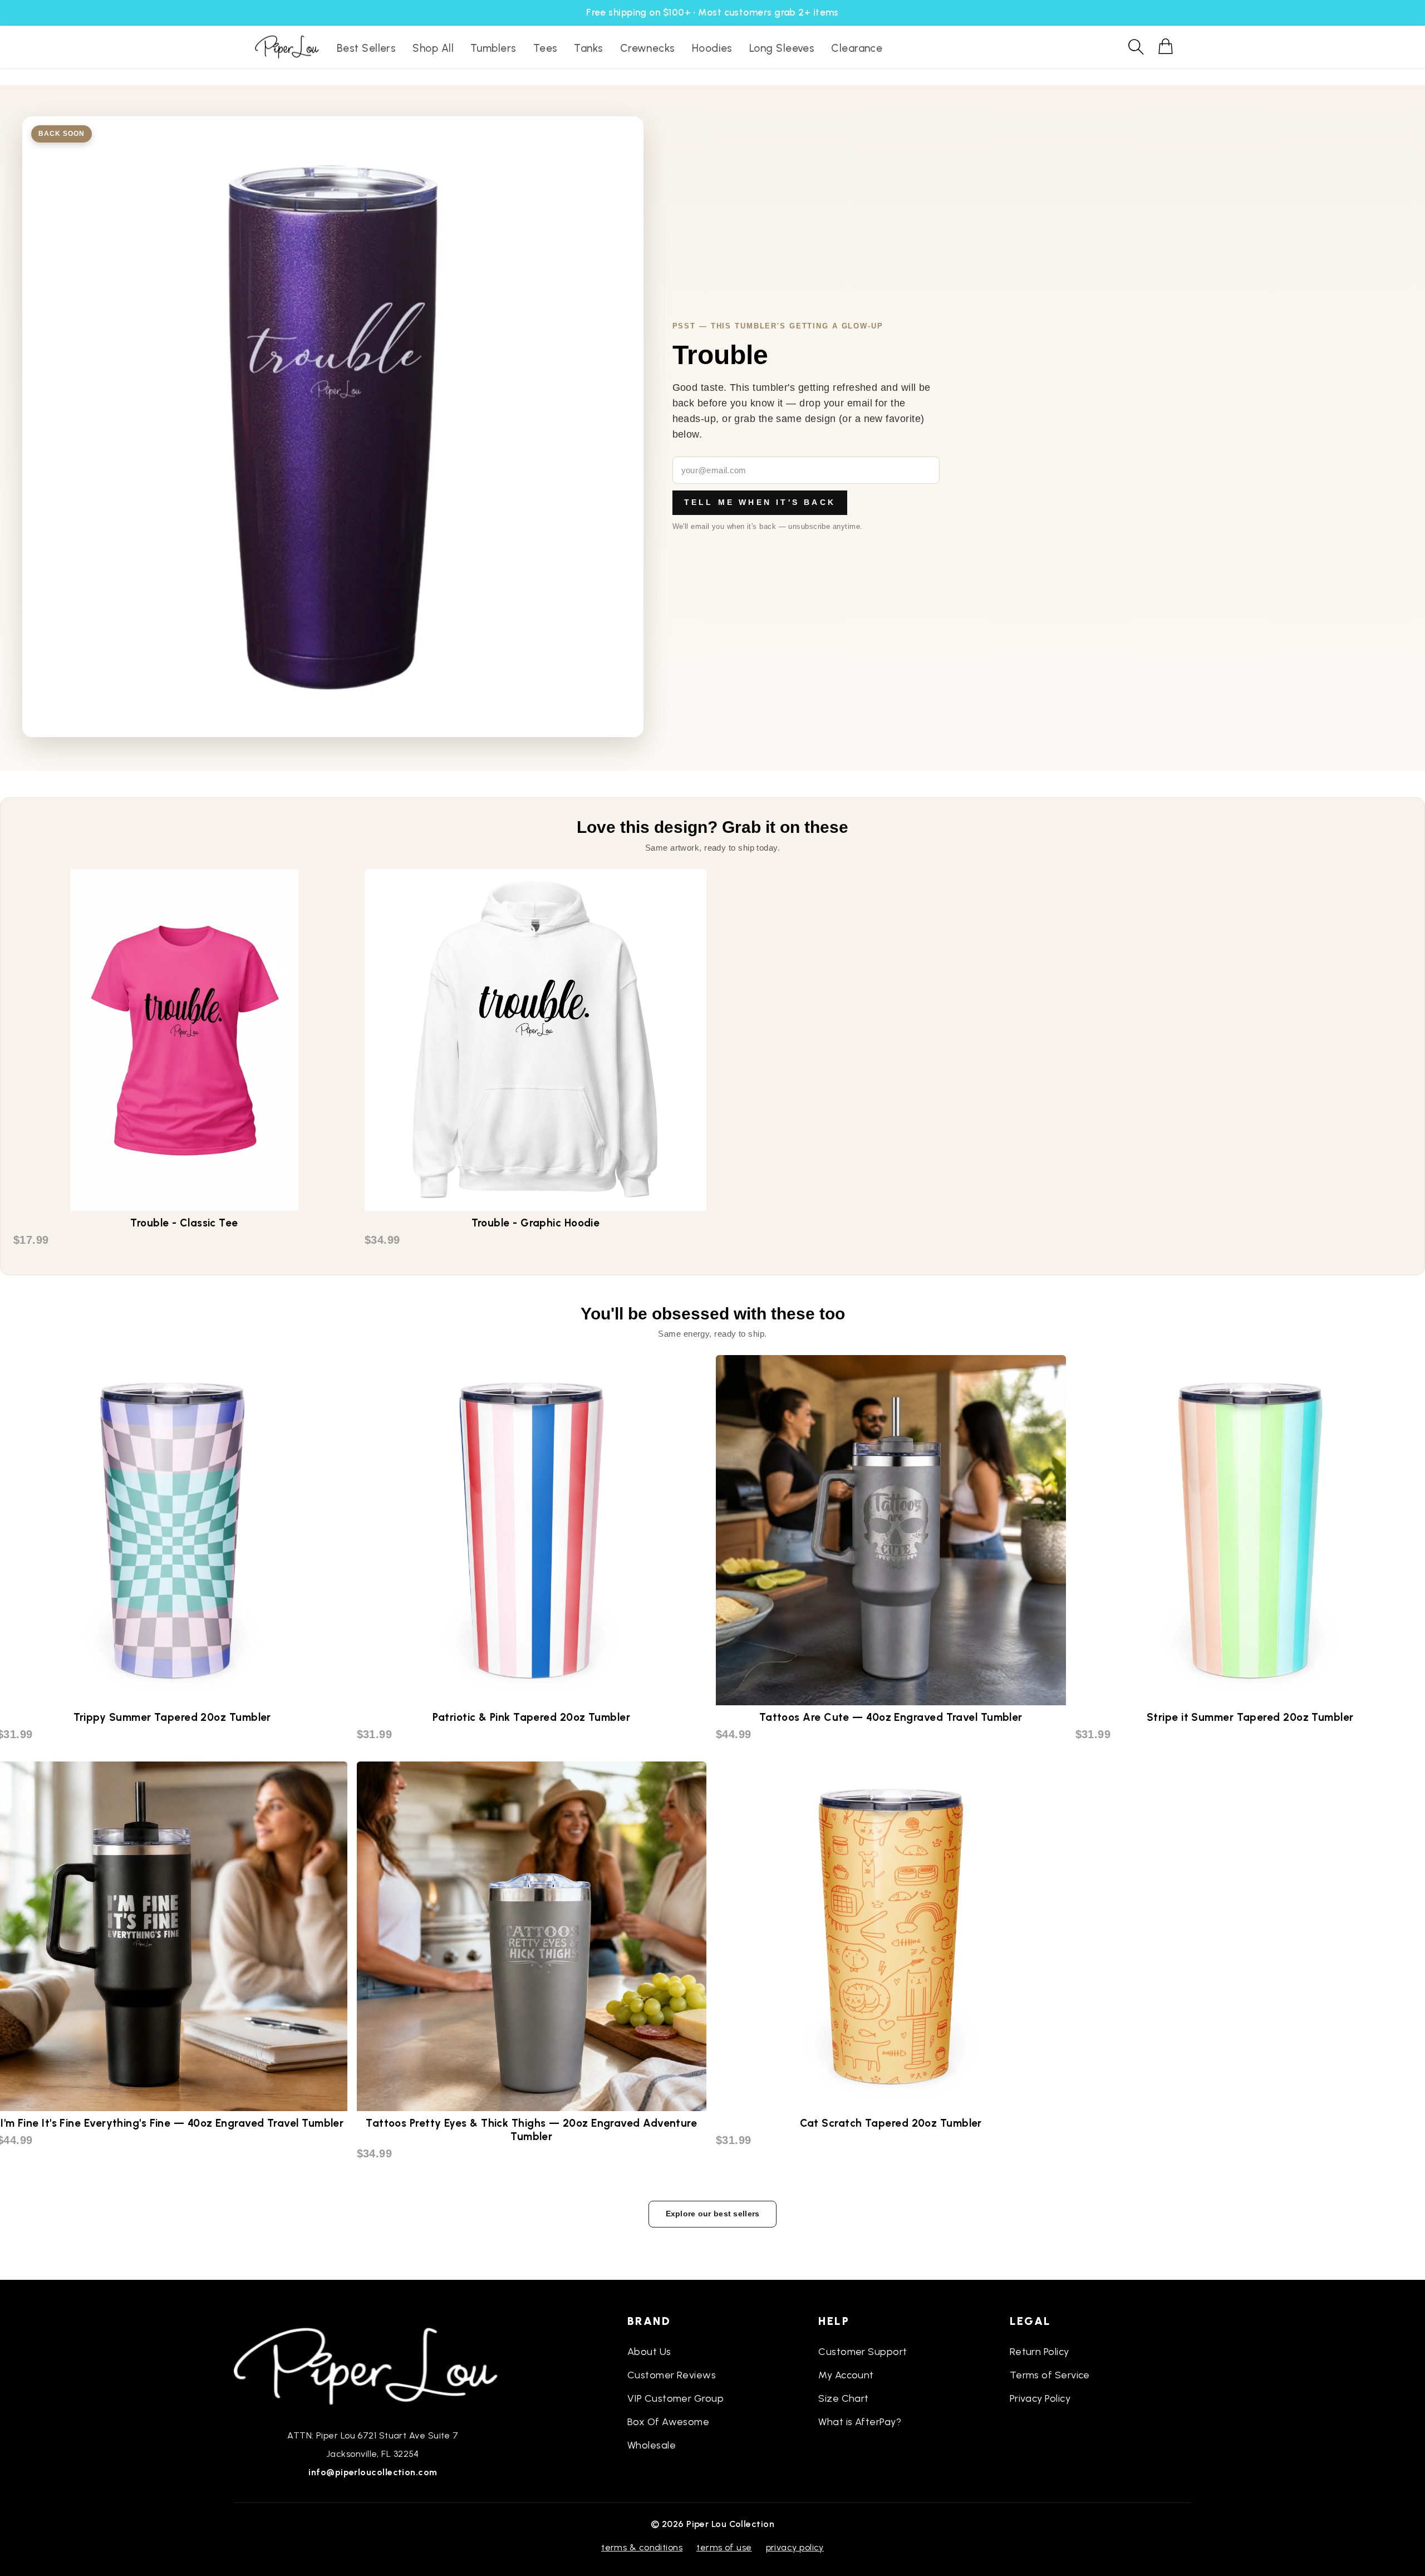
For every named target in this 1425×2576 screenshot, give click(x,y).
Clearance (857, 48)
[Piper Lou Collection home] (373, 2365)
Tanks (588, 48)
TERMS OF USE (724, 2547)
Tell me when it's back (760, 502)
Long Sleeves (782, 48)
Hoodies (712, 48)
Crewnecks (648, 48)
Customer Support (863, 2352)
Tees (546, 48)
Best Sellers (366, 48)
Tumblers (493, 48)
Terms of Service (1050, 2375)
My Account (846, 2375)
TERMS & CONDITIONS (642, 2547)
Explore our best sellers (713, 2214)
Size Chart (844, 2398)
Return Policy (1040, 2352)
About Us (649, 2352)
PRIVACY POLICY (795, 2547)
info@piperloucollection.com (373, 2472)
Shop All (433, 48)
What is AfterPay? (860, 2422)
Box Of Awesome (668, 2422)
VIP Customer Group (675, 2398)
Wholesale (652, 2445)
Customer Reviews (672, 2375)
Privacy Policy (1040, 2398)
